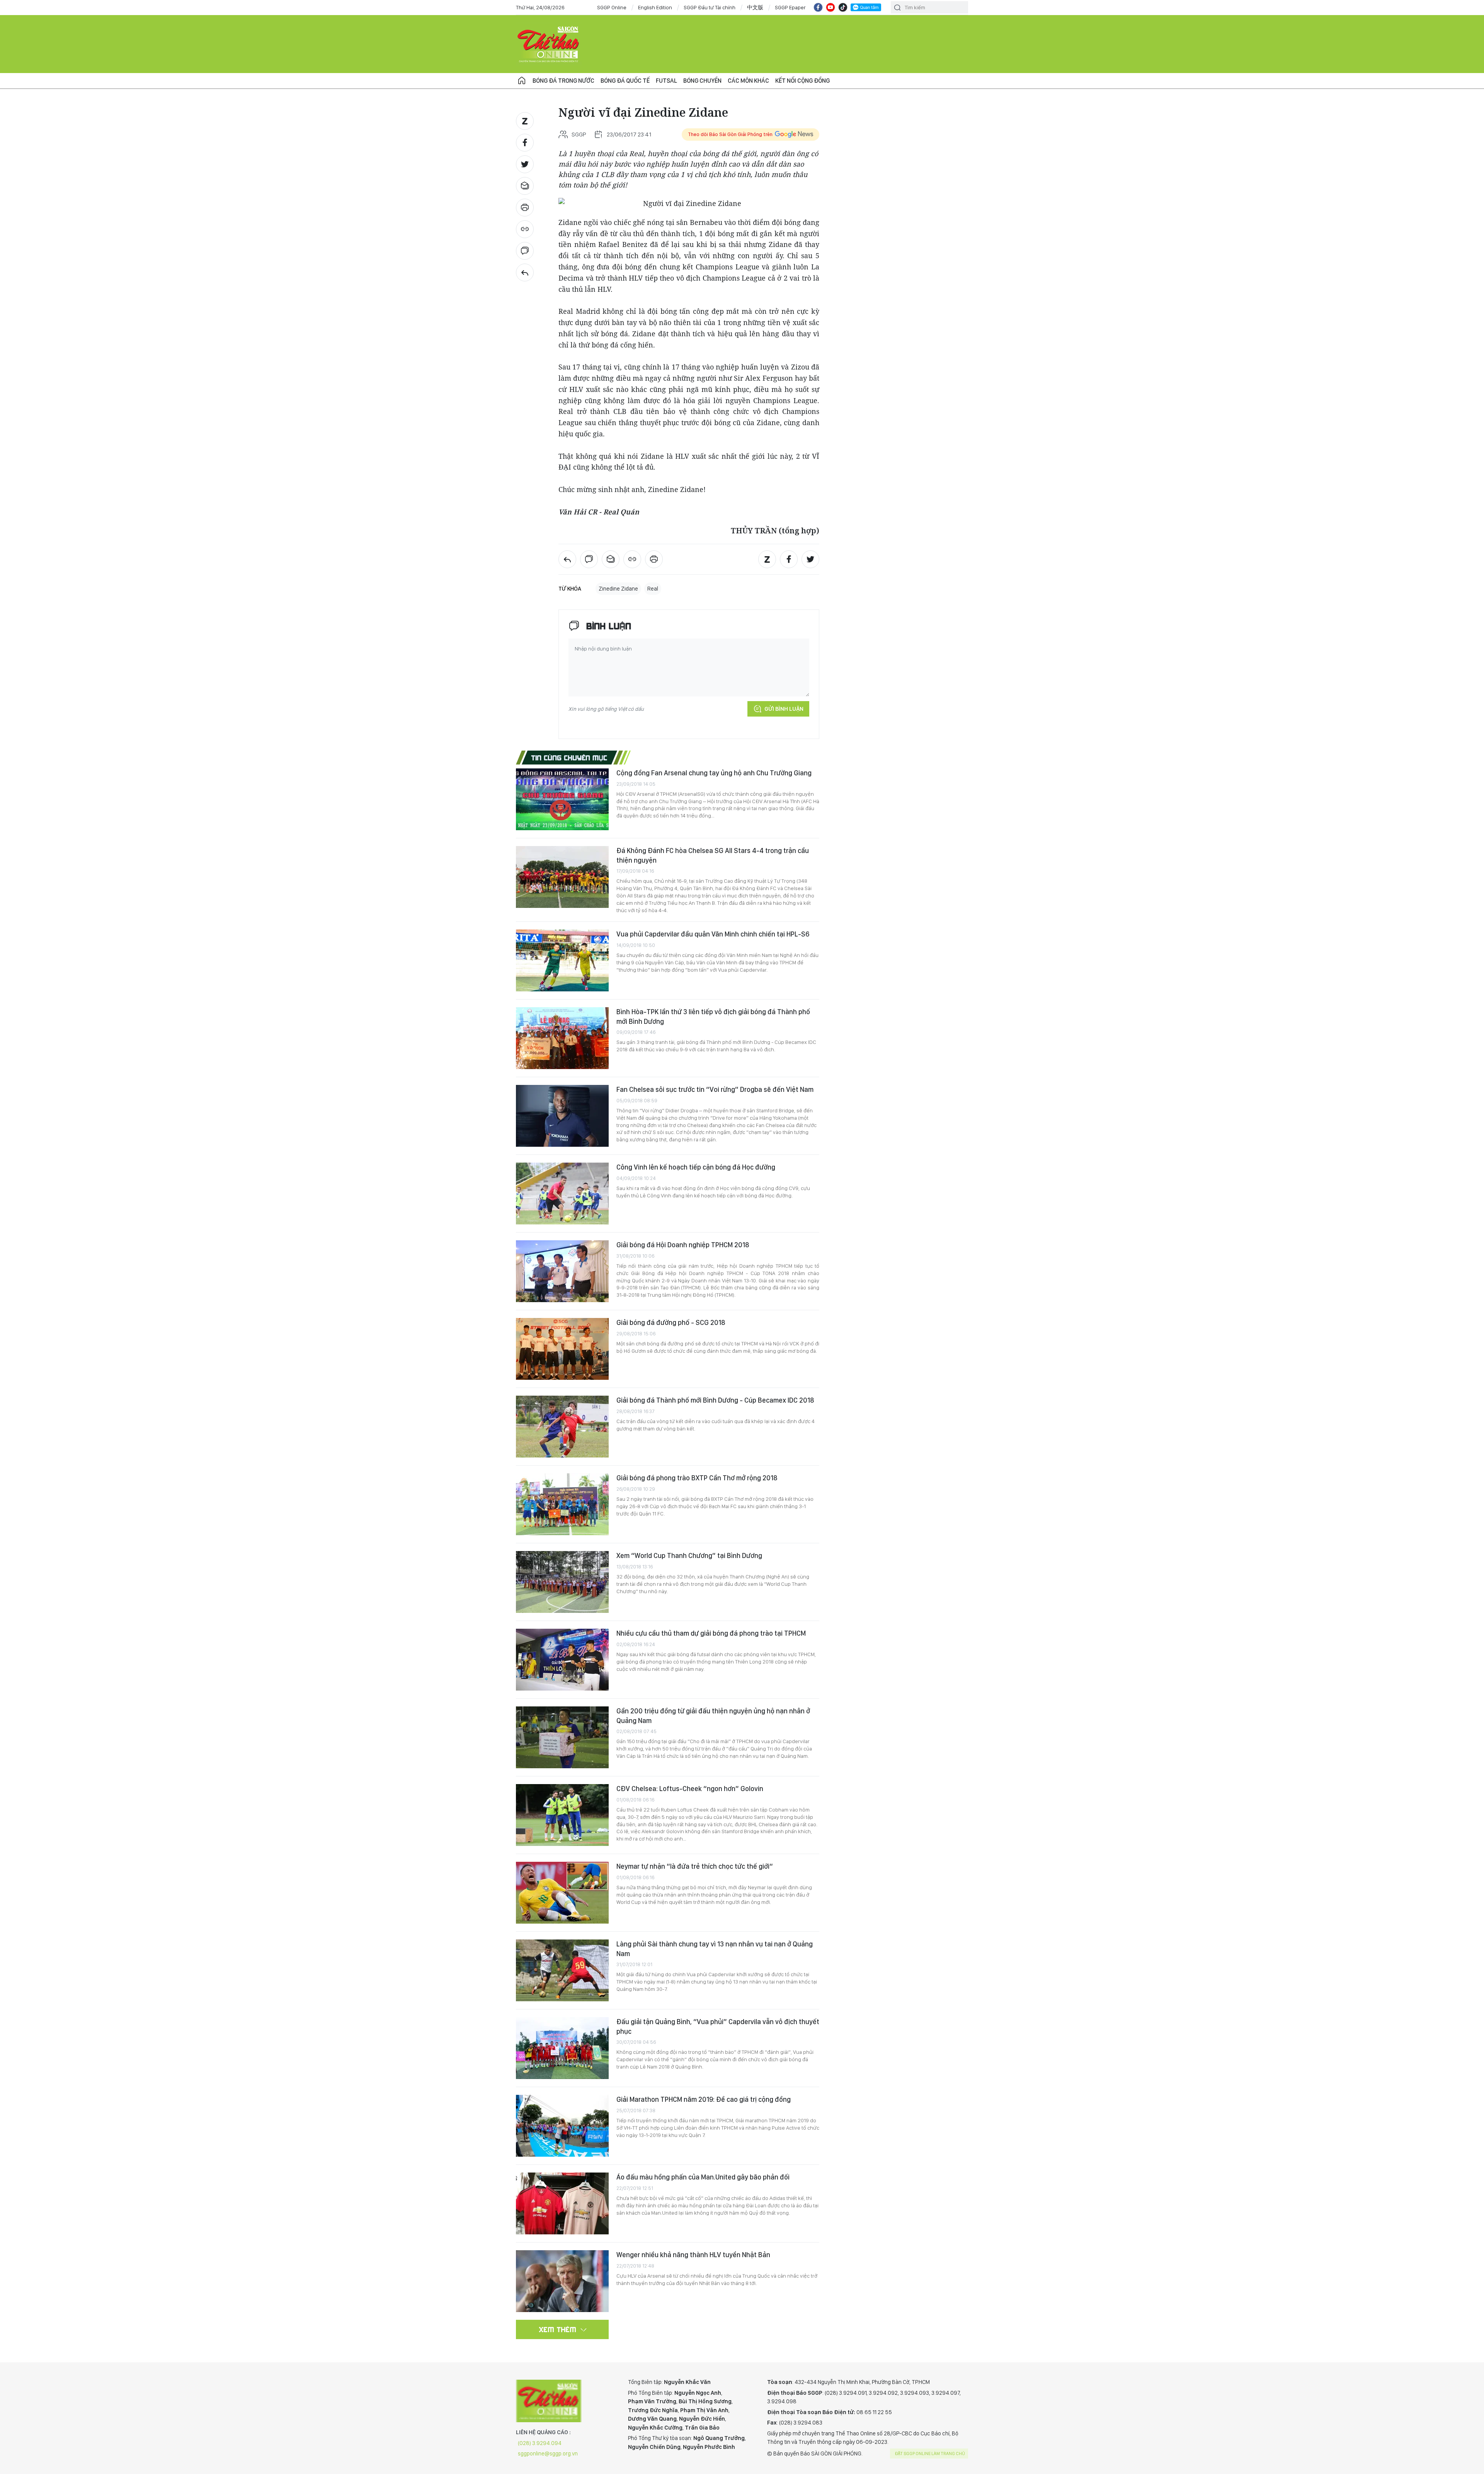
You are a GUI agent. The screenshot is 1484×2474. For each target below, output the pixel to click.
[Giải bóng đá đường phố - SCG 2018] (562, 1349)
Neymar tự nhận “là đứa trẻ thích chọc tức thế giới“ (695, 1866)
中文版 (755, 7)
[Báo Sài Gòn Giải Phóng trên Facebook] (818, 7)
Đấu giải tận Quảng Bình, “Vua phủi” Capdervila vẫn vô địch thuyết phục (718, 2026)
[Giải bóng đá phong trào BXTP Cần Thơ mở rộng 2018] (562, 1504)
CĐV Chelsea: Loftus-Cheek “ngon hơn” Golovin (690, 1789)
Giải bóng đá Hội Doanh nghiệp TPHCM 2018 (683, 1245)
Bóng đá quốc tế (625, 81)
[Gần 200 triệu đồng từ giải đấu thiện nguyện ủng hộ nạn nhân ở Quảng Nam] (562, 1737)
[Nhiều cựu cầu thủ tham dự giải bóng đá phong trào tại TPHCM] (562, 1660)
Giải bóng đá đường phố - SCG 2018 (671, 1322)
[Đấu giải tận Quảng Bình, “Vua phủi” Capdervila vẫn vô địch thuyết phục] (562, 2048)
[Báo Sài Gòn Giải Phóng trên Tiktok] (843, 7)
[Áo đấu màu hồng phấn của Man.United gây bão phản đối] (562, 2203)
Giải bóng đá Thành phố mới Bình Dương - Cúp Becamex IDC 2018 (715, 1400)
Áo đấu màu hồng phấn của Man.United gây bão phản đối (703, 2177)
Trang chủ (522, 81)
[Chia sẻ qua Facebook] (525, 143)
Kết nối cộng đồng (802, 81)
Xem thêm (558, 2329)
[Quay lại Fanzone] (525, 272)
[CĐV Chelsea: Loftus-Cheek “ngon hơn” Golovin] (562, 1815)
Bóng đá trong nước (563, 81)
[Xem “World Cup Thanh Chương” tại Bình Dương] (562, 1582)
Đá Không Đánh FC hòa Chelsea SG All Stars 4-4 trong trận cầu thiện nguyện (713, 855)
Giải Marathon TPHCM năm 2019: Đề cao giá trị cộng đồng (704, 2099)
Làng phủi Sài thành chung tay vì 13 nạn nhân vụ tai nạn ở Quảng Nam (715, 1949)
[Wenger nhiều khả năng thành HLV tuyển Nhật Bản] (562, 2281)
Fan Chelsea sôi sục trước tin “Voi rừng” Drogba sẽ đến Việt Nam (715, 1089)
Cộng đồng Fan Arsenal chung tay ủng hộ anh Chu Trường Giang (714, 773)
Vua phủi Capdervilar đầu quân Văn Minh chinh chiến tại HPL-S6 (713, 934)
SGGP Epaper (790, 7)
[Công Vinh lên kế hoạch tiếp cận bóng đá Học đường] (562, 1194)
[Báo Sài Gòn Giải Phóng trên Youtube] (830, 7)
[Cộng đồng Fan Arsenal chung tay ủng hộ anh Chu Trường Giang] (562, 799)
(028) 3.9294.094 (540, 2443)
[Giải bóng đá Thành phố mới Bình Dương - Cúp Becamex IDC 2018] (562, 1427)
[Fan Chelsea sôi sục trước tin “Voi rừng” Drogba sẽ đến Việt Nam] (562, 1116)
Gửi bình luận (784, 709)
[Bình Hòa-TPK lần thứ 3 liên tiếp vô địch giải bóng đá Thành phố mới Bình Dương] (562, 1038)
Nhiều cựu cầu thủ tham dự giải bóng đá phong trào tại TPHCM (711, 1633)
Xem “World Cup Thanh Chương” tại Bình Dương (689, 1555)
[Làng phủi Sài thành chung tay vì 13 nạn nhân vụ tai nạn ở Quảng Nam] (562, 1970)
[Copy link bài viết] (525, 229)
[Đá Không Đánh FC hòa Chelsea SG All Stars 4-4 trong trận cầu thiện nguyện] (562, 877)
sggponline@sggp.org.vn (548, 2454)
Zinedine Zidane (618, 589)
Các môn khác (748, 81)
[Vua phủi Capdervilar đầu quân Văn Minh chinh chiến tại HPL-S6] (562, 960)
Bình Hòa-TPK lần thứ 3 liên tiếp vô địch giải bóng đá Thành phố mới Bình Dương (713, 1016)
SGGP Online (612, 7)
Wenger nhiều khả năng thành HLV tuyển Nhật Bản (693, 2255)
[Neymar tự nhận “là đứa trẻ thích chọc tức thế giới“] (562, 1893)
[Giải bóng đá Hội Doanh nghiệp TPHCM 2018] (562, 1271)
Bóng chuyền (702, 81)
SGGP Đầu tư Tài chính (710, 7)
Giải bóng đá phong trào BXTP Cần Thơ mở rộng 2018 (697, 1478)
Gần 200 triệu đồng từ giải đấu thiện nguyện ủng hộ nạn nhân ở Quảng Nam (713, 1715)
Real (653, 589)
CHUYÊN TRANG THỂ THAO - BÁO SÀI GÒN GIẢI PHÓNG (549, 44)
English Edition (655, 7)
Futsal (666, 81)
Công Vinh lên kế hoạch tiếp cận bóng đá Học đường (696, 1167)
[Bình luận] (525, 251)
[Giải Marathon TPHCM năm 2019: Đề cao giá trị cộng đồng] (562, 2126)
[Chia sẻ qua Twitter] (525, 164)
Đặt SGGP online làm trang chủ (930, 2454)
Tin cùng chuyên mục (569, 758)
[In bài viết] (525, 208)
